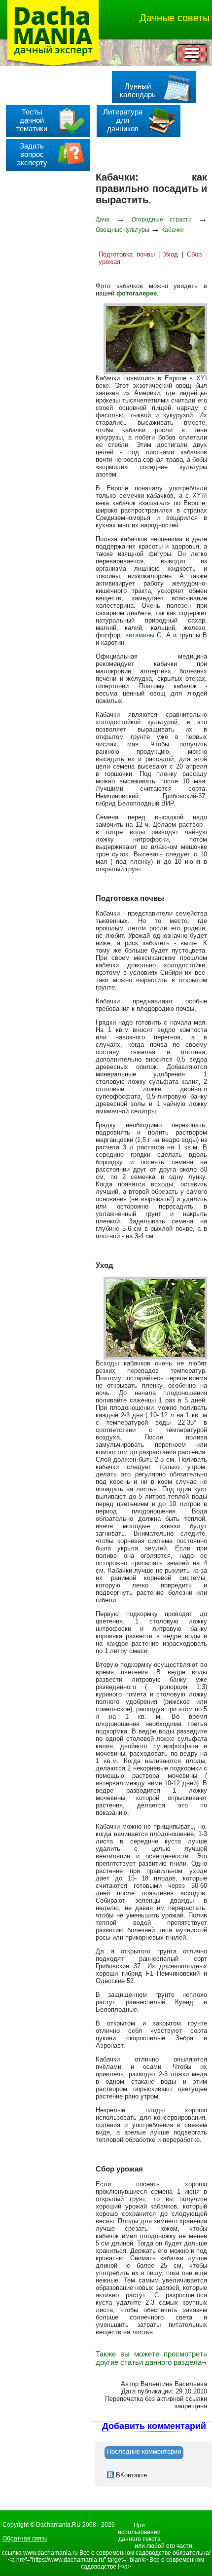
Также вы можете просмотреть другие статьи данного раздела (151, 2358)
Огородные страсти (162, 220)
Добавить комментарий (154, 2426)
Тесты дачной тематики (32, 120)
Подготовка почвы (127, 254)
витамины (140, 635)
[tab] (144, 2453)
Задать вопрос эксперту (32, 154)
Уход (171, 254)
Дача (103, 220)
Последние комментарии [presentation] (144, 2451)
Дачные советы (175, 18)
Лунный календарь (138, 90)
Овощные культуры (123, 230)
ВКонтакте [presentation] (130, 2475)
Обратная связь (25, 2539)
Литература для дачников (123, 120)
